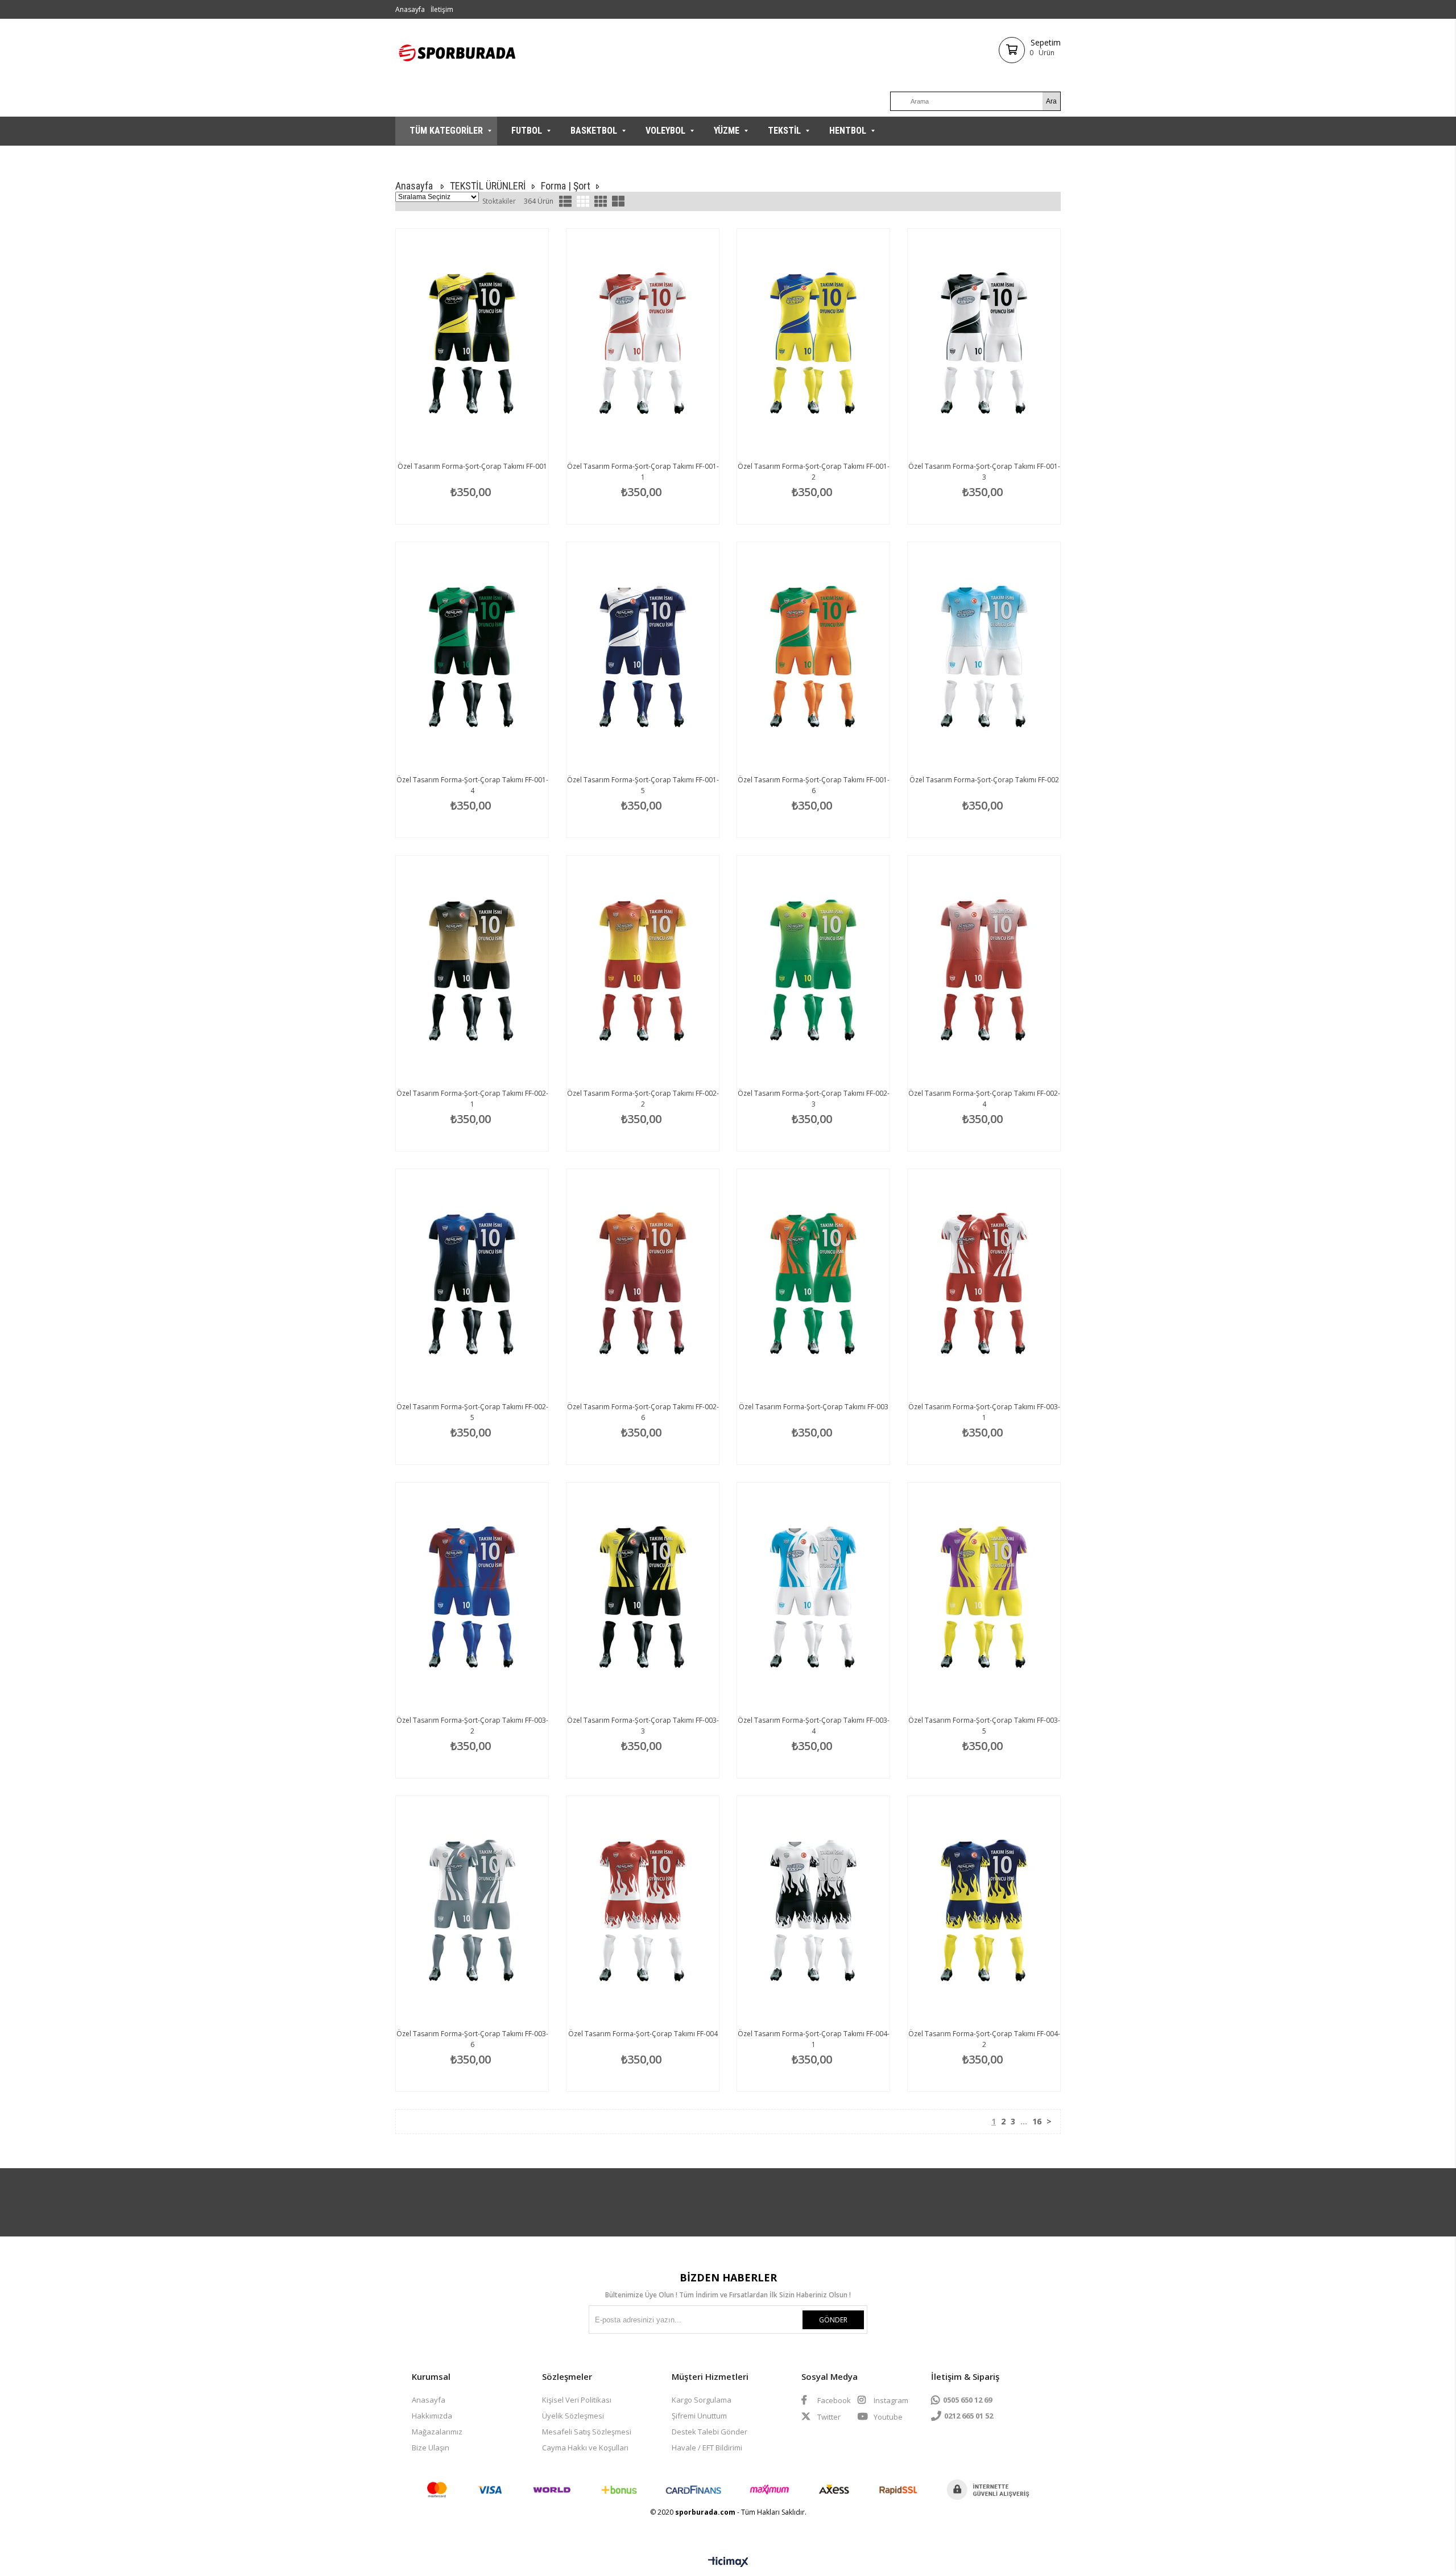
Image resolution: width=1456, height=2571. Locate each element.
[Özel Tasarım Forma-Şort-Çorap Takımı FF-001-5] (643, 657)
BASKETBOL (594, 131)
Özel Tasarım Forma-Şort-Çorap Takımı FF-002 (984, 780)
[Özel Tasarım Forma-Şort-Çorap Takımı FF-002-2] (643, 970)
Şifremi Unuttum (699, 2416)
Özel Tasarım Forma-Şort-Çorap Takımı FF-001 (472, 466)
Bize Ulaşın (431, 2448)
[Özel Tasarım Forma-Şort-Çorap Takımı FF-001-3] (984, 343)
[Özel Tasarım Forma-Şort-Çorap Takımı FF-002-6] (643, 1284)
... (1024, 2121)
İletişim (442, 9)
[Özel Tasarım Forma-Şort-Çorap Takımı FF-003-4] (813, 1597)
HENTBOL (848, 131)
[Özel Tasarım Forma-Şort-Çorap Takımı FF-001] (472, 343)
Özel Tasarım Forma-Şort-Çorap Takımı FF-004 (643, 2034)
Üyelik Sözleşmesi (573, 2416)
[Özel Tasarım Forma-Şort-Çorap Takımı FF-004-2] (984, 1910)
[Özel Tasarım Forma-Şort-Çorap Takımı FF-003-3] (643, 1597)
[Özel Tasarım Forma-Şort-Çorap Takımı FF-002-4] (984, 970)
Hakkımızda (432, 2416)
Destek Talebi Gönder (710, 2432)
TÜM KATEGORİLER (446, 131)
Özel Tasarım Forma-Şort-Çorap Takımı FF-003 (814, 1407)
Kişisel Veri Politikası (577, 2400)
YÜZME (727, 131)
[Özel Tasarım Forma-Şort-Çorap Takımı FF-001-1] (643, 343)
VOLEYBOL (665, 131)
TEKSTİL (784, 131)
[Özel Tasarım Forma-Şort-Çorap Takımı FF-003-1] (984, 1284)
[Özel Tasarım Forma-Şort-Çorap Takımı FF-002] (984, 657)
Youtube (887, 2417)
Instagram (890, 2400)
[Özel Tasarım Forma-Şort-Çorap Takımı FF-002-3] (813, 970)
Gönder (833, 2320)
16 (1037, 2121)
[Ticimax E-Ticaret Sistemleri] (728, 2562)
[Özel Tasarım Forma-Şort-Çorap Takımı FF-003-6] (472, 1910)
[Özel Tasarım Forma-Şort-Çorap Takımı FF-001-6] (813, 657)
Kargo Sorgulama (702, 2400)
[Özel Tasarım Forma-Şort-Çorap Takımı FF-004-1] (813, 1910)
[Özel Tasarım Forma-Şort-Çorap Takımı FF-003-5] (984, 1597)
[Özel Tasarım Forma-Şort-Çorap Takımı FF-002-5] (472, 1284)
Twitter (828, 2417)
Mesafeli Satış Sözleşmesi (587, 2432)
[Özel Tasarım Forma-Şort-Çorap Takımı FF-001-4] (472, 657)
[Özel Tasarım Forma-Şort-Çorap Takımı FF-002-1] (472, 970)
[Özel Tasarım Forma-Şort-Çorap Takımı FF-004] (643, 1910)
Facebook (833, 2400)
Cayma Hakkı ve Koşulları (585, 2448)
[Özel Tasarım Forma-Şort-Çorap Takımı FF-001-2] (813, 343)
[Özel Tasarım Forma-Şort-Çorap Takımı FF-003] (813, 1284)
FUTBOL (527, 131)
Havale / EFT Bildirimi (707, 2448)
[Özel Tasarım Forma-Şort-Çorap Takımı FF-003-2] (472, 1597)
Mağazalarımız (437, 2432)
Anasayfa (410, 9)
